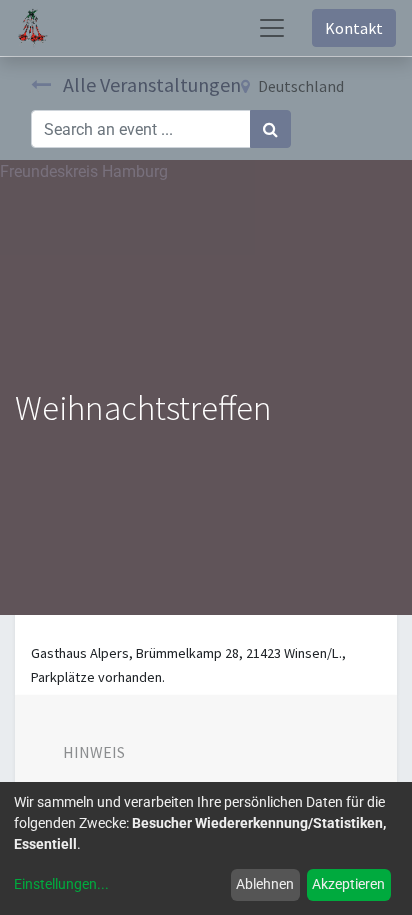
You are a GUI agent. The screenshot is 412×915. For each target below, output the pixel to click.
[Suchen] (270, 129)
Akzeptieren (348, 884)
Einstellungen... (61, 884)
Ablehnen (265, 884)
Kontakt (354, 28)
